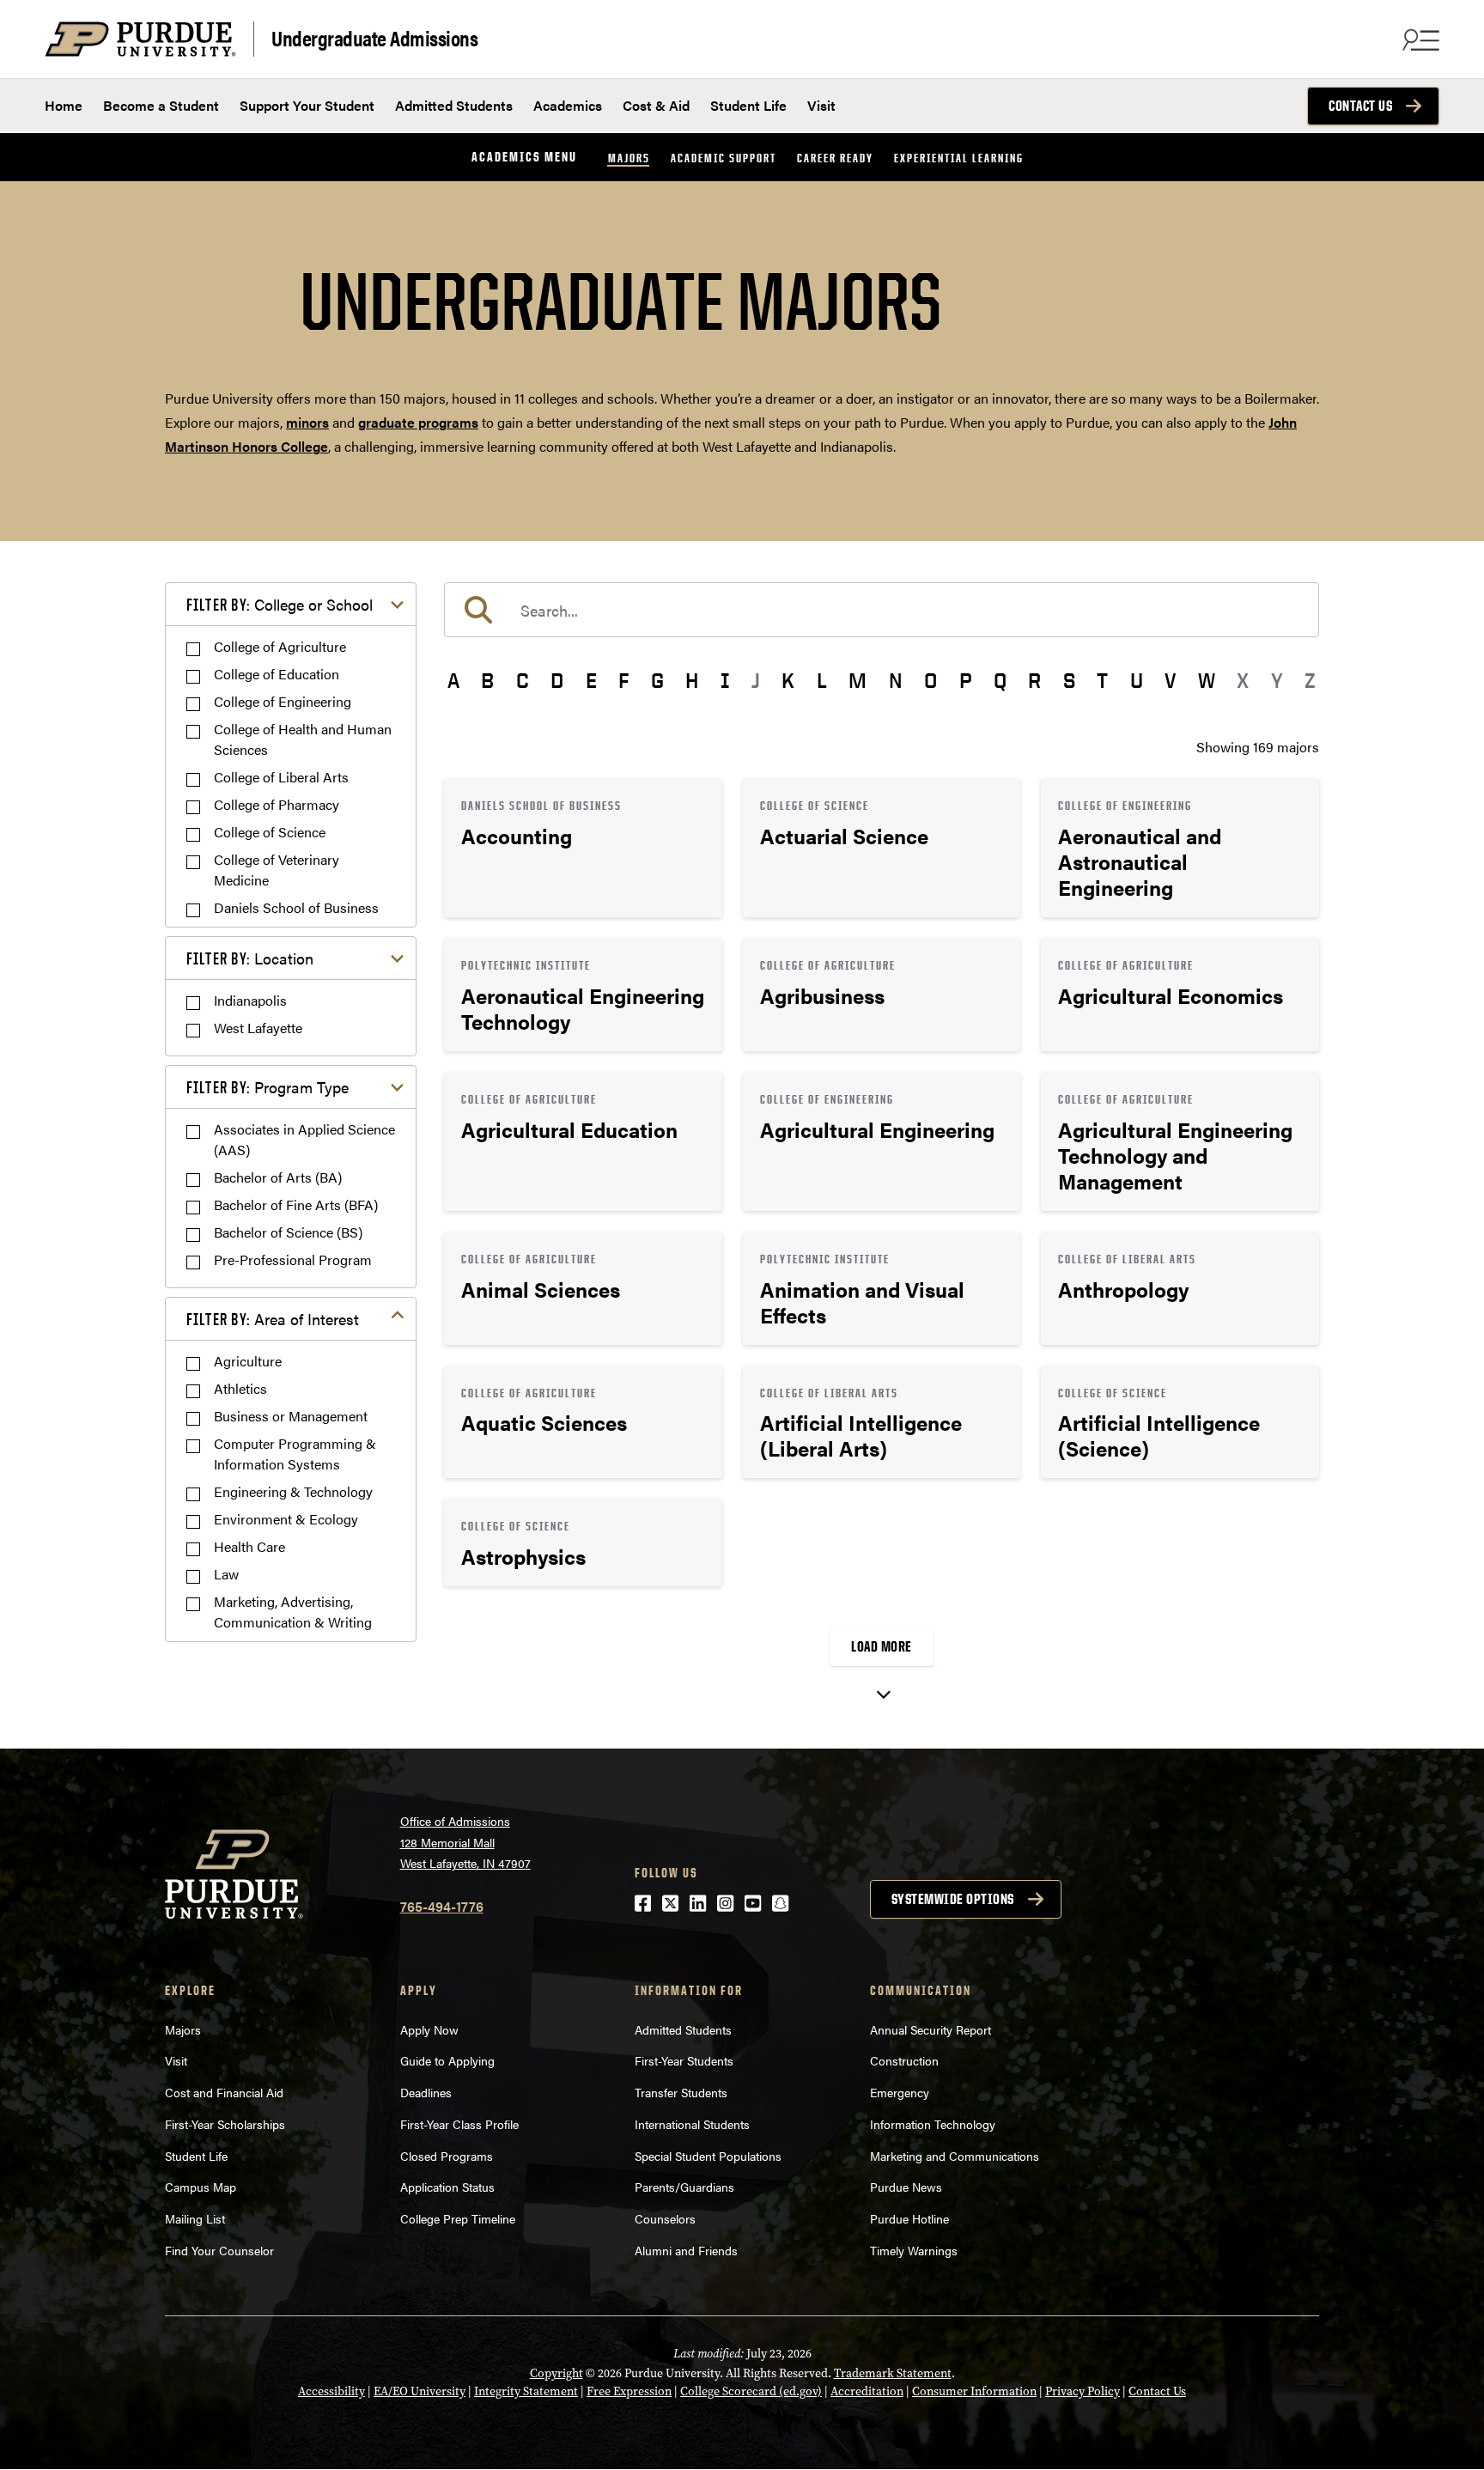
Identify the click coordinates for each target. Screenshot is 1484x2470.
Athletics (240, 1388)
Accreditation (867, 2391)
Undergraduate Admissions (374, 37)
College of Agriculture (280, 646)
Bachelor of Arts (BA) (278, 1177)
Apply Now (429, 2029)
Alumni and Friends (686, 2250)
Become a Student (161, 105)
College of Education (277, 674)
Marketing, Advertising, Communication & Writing (293, 1612)
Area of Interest (273, 1319)
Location (250, 958)
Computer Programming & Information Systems (295, 1454)
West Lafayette (258, 1028)
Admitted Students (454, 105)
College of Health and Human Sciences (303, 739)
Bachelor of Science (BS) (288, 1232)
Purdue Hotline (909, 2218)
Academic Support (724, 158)
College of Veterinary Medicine (277, 870)
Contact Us (1360, 106)
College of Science (270, 832)
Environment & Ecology (286, 1519)
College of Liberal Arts (281, 777)
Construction (904, 2060)
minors (307, 422)
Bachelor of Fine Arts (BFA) (296, 1205)
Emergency (900, 2092)
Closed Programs (447, 2156)
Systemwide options (953, 1899)
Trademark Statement (893, 2373)
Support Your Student (307, 105)
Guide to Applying (447, 2060)
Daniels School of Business (296, 907)
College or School (280, 604)
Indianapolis (250, 1000)
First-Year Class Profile (459, 2124)
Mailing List (195, 2218)
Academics (568, 105)
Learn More (583, 848)
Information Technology (933, 2124)
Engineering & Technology (293, 1491)
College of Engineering (283, 701)
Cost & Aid (656, 105)
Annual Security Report (931, 2029)
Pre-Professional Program (293, 1259)
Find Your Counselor (219, 2250)
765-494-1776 (442, 1906)
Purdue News (906, 2187)
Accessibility (331, 2391)
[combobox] (882, 610)
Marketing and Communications (955, 2156)
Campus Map (201, 2187)
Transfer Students (681, 2092)
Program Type (268, 1087)
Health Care (249, 1546)
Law (226, 1574)
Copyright (556, 2373)
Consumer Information (974, 2391)
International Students (692, 2124)
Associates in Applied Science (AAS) (304, 1139)
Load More (882, 1646)
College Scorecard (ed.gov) (751, 2391)
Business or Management (291, 1416)
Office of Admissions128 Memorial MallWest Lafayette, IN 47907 (465, 1842)
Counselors (665, 2218)
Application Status (447, 2187)
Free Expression (629, 2391)
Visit (821, 105)
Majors (629, 158)
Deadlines (426, 2092)
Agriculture (248, 1361)
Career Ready (835, 158)
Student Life (748, 105)
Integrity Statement (526, 2391)
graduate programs (418, 422)
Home (64, 105)
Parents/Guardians (684, 2187)
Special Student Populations (708, 2156)
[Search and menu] (1419, 40)
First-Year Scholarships (225, 2124)
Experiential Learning (959, 158)
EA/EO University (420, 2391)
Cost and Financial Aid (224, 2092)
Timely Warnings (914, 2250)
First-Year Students (684, 2060)
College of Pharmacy (277, 804)
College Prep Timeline (458, 2218)
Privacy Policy (1083, 2391)
